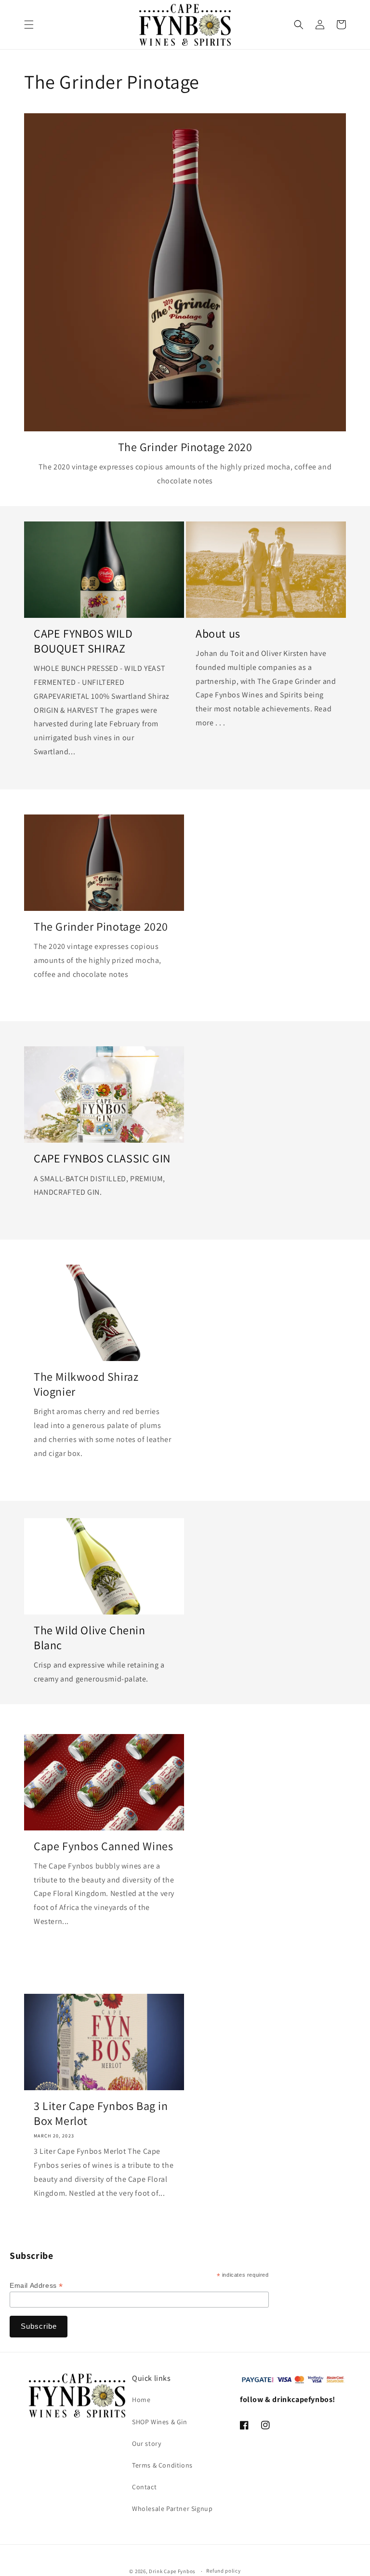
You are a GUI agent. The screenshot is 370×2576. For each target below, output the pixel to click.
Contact (144, 2487)
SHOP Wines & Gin (160, 2422)
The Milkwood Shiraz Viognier (86, 1384)
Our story (146, 2443)
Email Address (36, 2286)
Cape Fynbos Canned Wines (103, 1846)
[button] (29, 25)
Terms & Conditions (162, 2465)
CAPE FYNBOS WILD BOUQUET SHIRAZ (83, 641)
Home (141, 2400)
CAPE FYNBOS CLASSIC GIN (102, 1158)
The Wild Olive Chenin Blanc (90, 1638)
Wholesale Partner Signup (172, 2509)
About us (218, 634)
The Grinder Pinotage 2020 (185, 447)
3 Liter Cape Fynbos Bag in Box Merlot (101, 2113)
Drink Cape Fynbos (172, 2571)
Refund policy (223, 2571)
